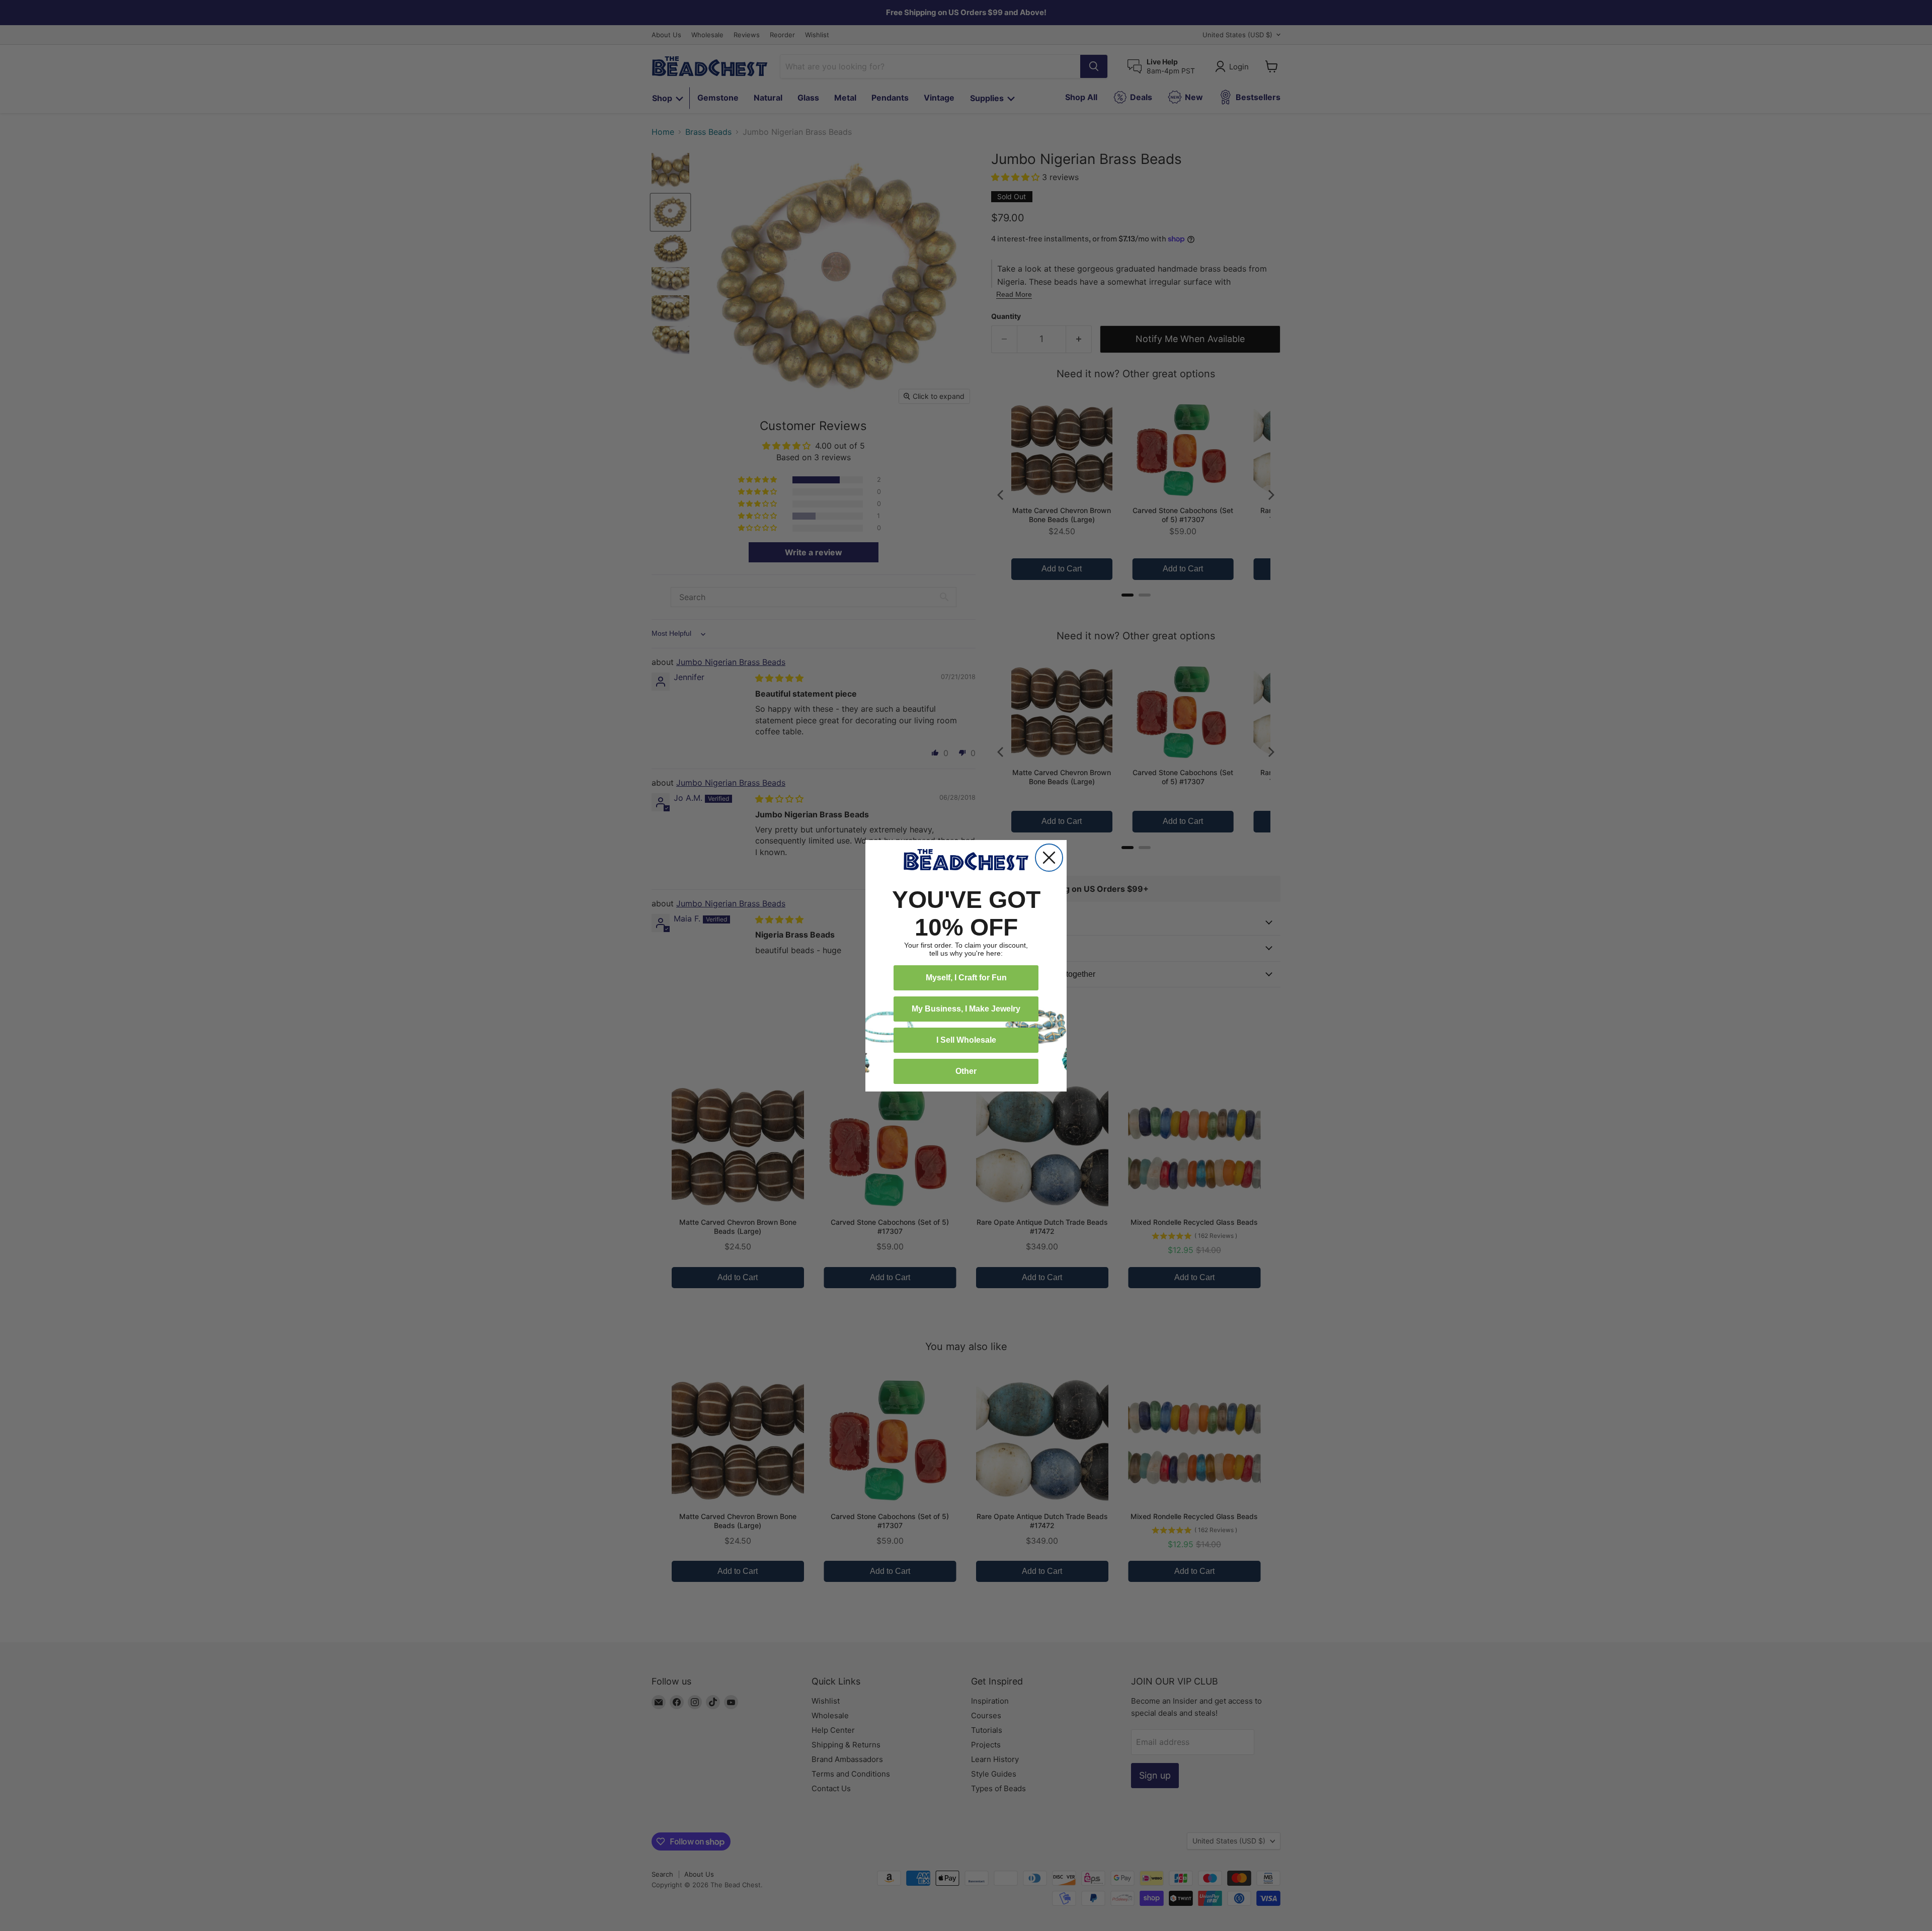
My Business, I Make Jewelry (966, 1009)
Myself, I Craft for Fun (966, 978)
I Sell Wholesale (966, 1040)
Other (966, 1071)
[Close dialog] (1049, 858)
